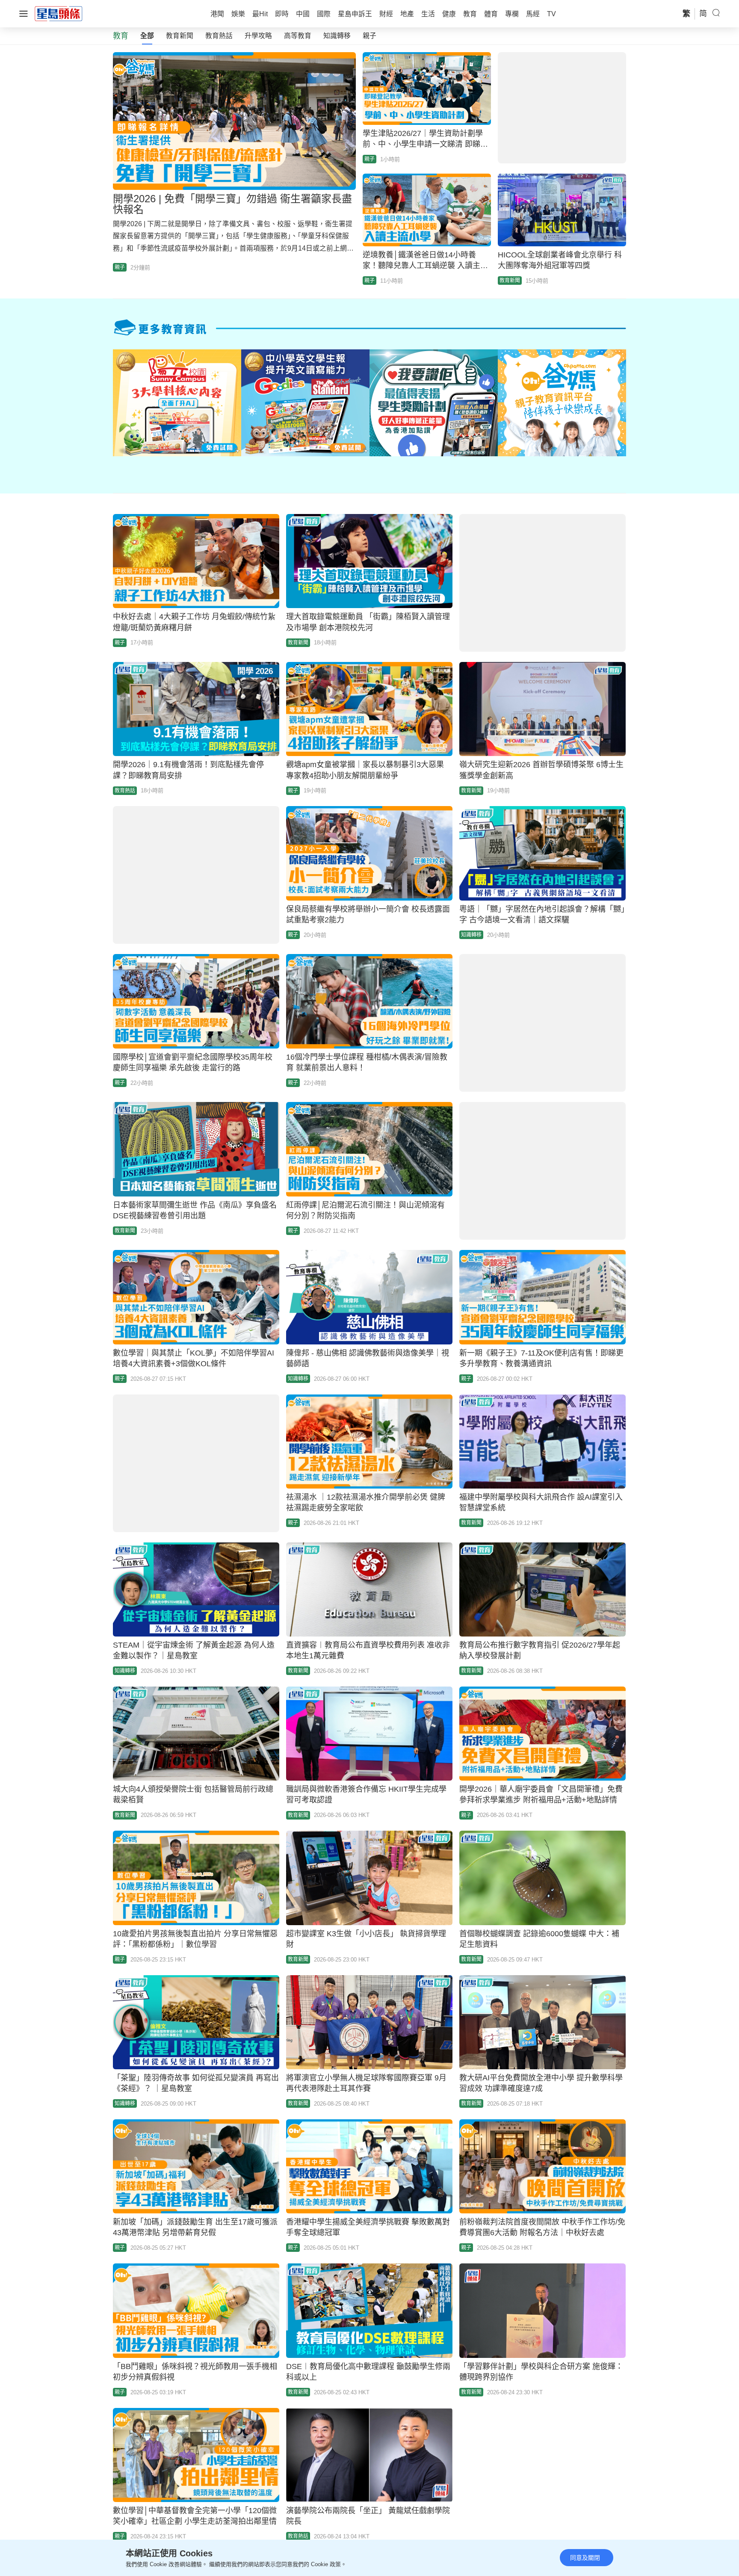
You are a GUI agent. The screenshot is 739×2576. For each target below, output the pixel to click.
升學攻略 (258, 36)
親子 (369, 36)
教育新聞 (180, 36)
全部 (147, 36)
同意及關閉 (585, 2558)
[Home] (59, 13)
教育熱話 (219, 36)
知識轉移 (337, 36)
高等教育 (298, 36)
